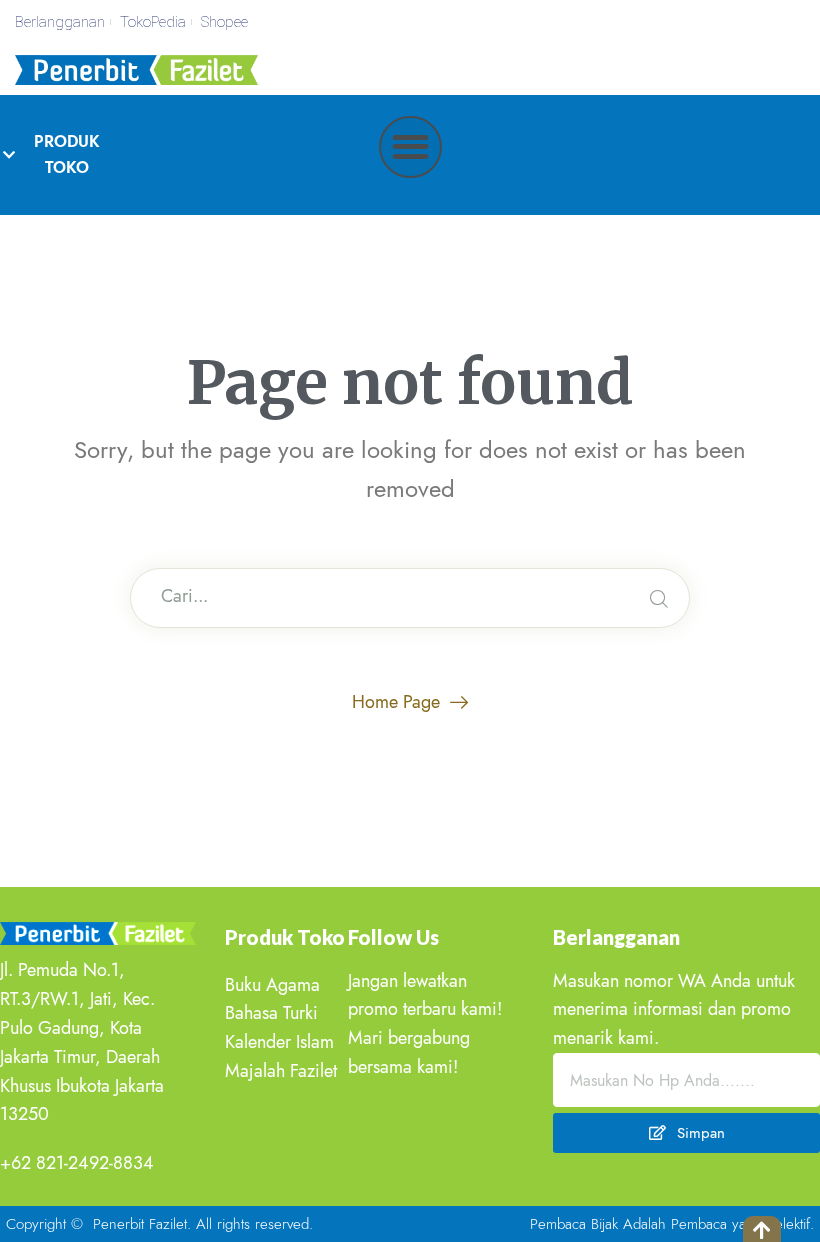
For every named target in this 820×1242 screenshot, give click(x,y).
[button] (410, 147)
